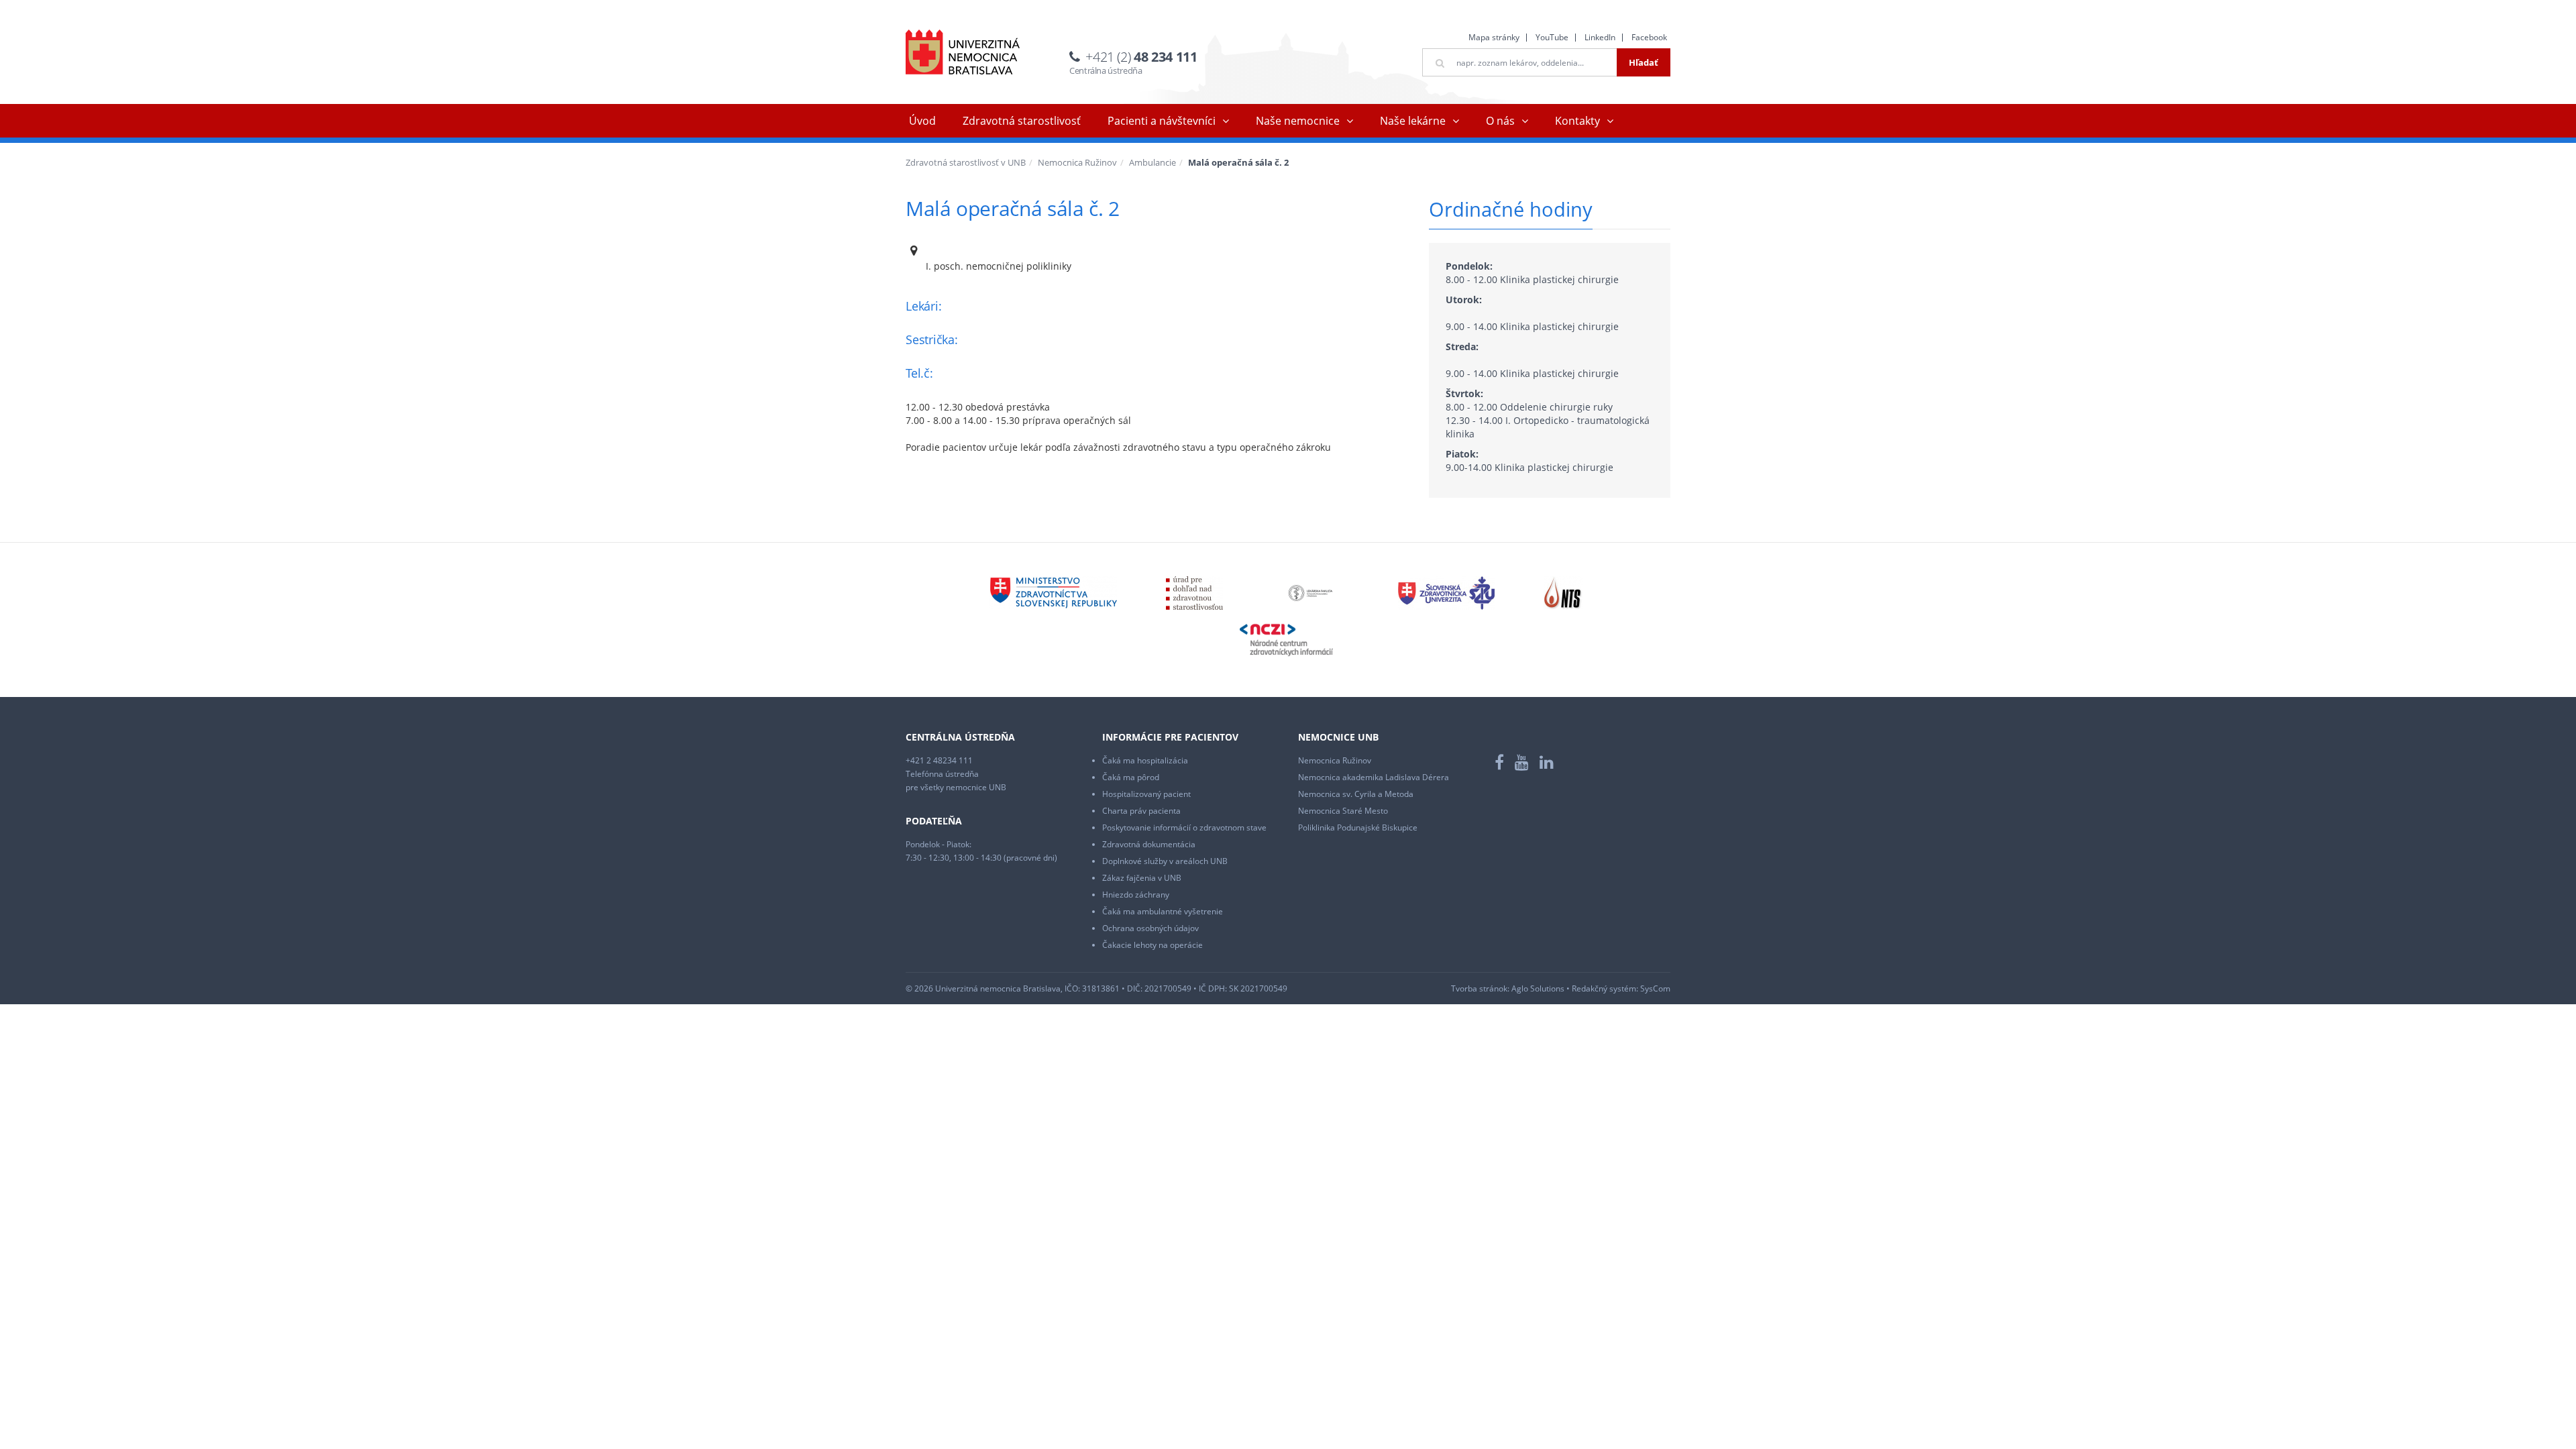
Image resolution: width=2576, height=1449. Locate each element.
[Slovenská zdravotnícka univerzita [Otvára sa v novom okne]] (1446, 592)
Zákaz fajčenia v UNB (1142, 878)
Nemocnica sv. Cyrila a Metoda (1356, 794)
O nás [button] (1500, 121)
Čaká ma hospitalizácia (1145, 760)
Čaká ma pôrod (1131, 777)
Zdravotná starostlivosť (1022, 121)
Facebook (1649, 37)
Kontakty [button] (1577, 121)
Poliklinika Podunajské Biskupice (1358, 827)
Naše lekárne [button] (1413, 121)
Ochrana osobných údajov (1150, 928)
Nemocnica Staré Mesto (1343, 811)
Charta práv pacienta (1141, 811)
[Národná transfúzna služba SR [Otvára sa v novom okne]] (1563, 592)
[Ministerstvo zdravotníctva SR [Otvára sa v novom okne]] (1053, 592)
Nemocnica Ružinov (1077, 162)
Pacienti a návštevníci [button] (1162, 121)
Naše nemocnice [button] (1298, 121)
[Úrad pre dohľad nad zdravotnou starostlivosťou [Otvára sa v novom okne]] (1194, 592)
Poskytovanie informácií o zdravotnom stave (1184, 827)
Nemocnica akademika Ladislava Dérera (1374, 777)
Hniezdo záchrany (1136, 895)
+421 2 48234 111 (939, 760)
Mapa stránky (1494, 37)
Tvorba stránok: (1480, 988)
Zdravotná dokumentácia (1149, 844)
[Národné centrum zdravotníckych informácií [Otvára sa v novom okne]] (1286, 639)
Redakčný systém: (1605, 988)
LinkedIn (1600, 37)
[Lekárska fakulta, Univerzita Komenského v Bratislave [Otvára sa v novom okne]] (1310, 592)
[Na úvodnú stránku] (963, 52)
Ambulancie (1152, 162)
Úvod (922, 121)
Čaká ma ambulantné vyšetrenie (1163, 911)
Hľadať (1644, 62)
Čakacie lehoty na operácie (1152, 945)
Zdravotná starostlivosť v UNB (966, 162)
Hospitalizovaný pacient (1146, 794)
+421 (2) (1141, 57)
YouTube (1552, 37)
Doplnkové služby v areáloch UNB (1165, 861)
